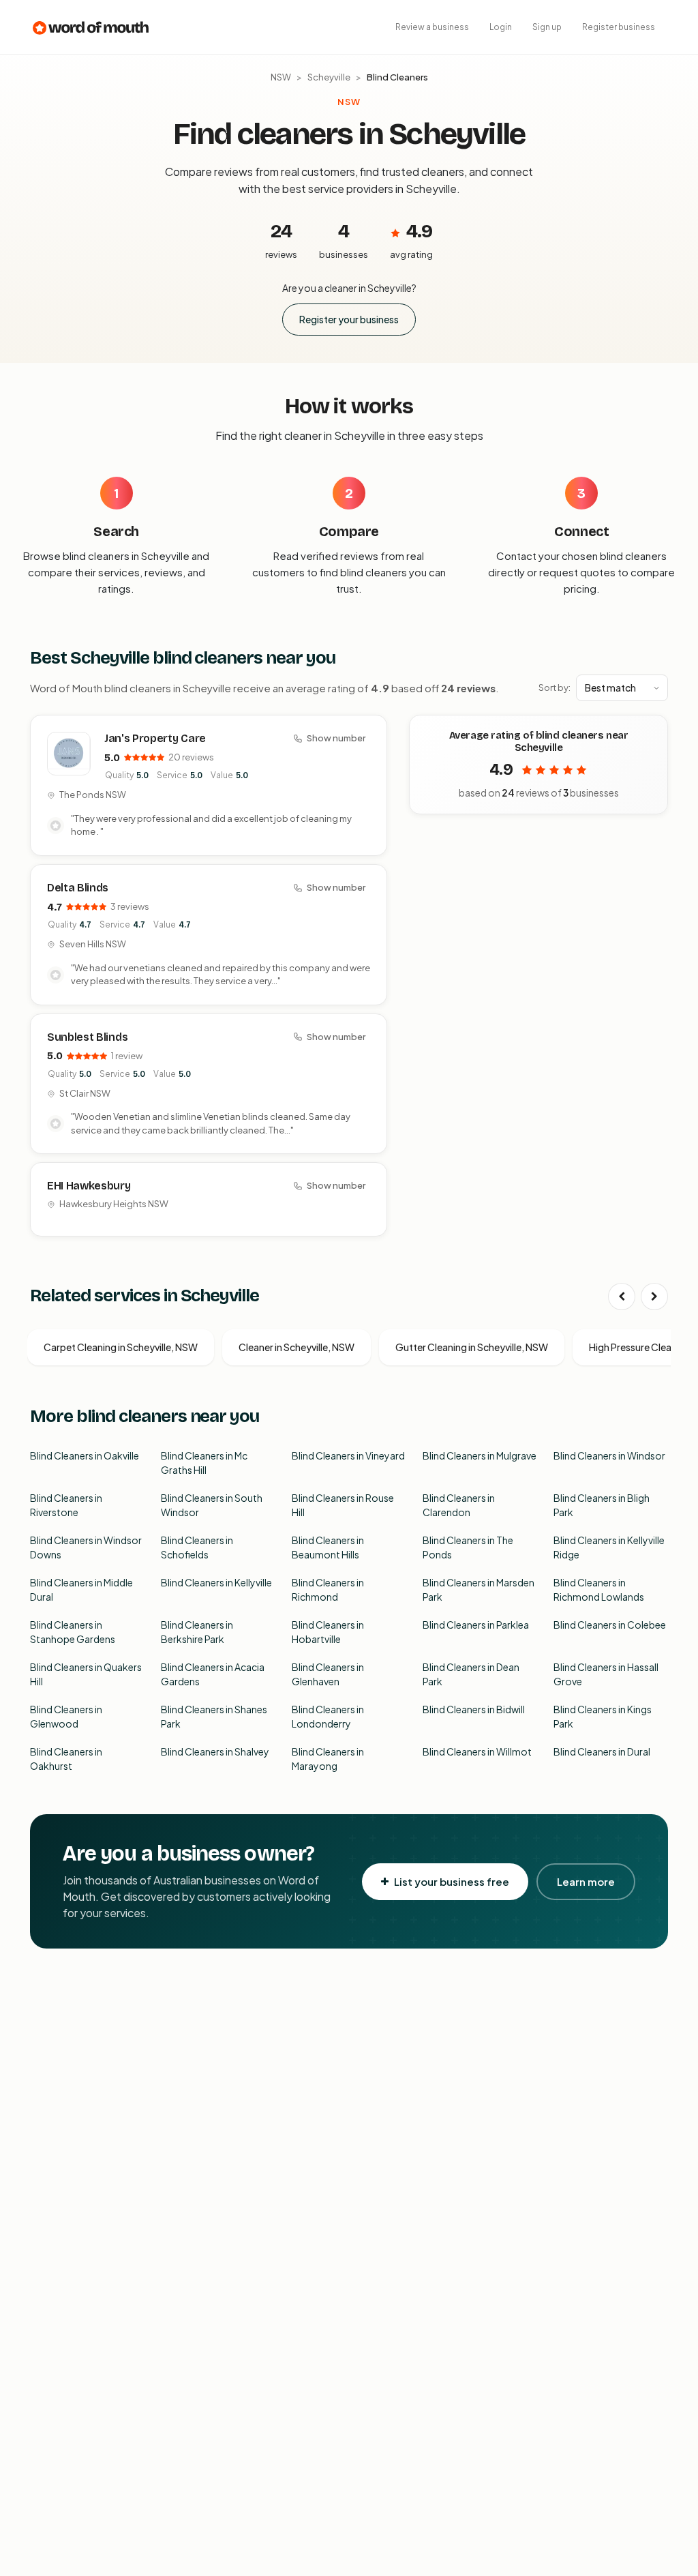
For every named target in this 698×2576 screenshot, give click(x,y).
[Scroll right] (654, 1297)
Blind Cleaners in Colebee (610, 1625)
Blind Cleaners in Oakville (85, 1455)
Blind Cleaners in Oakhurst (66, 1759)
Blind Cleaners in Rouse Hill (343, 1505)
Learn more (586, 1881)
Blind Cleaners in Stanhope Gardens (73, 1632)
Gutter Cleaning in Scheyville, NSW (472, 1347)
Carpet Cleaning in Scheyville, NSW (121, 1347)
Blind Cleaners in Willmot (477, 1751)
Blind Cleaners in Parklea (476, 1625)
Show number (336, 738)
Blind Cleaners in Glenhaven (328, 1674)
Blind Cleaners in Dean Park (471, 1674)
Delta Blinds (78, 888)
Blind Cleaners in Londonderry (328, 1716)
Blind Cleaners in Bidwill (474, 1709)
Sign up (547, 27)
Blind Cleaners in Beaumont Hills (328, 1547)
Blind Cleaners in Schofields (197, 1547)
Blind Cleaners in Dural (602, 1751)
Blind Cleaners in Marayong (328, 1759)
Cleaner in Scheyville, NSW (297, 1347)
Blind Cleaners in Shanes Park (214, 1716)
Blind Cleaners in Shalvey (215, 1751)
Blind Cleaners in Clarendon (459, 1505)
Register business (619, 27)
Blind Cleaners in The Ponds (468, 1547)
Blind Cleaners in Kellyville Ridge (609, 1547)
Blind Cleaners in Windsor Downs (86, 1547)
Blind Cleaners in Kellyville (216, 1582)
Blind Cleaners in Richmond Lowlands (599, 1589)
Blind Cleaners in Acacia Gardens (213, 1674)
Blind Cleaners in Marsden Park (479, 1589)
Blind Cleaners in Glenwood (66, 1716)
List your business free (452, 1881)
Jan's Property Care (155, 738)
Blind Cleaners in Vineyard (348, 1455)
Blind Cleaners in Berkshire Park (197, 1632)
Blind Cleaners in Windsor (609, 1455)
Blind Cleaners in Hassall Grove (606, 1674)
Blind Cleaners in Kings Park (603, 1716)
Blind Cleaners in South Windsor (212, 1505)
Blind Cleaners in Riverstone (66, 1505)
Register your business (349, 319)
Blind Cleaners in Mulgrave (480, 1455)
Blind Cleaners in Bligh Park (602, 1505)
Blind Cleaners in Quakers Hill (86, 1674)
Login (501, 27)
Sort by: (555, 687)
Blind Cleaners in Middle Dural (81, 1589)
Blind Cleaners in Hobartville (328, 1632)
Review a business (432, 27)
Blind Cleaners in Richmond (328, 1589)
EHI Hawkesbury (89, 1186)
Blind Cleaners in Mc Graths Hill (204, 1463)
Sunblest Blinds (87, 1037)
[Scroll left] (622, 1297)
